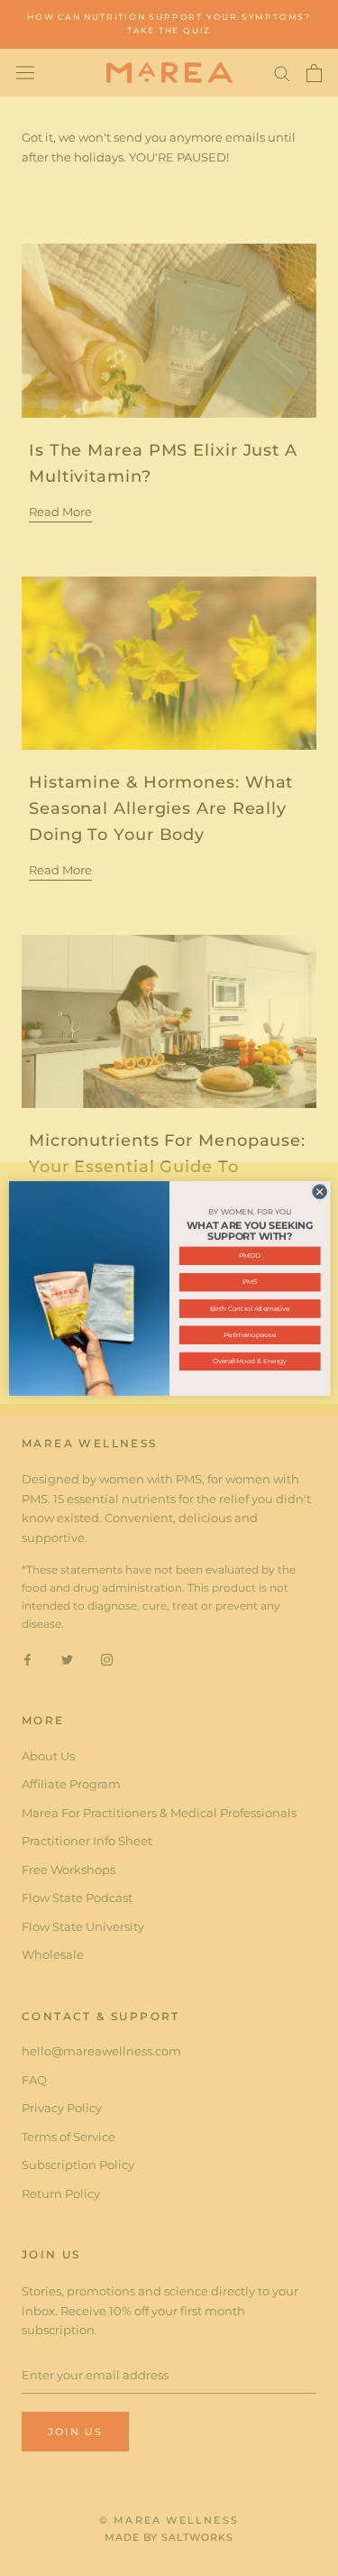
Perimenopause (249, 1334)
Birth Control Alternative (249, 1308)
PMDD (250, 1256)
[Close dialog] (319, 1191)
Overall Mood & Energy (249, 1361)
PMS (249, 1282)
